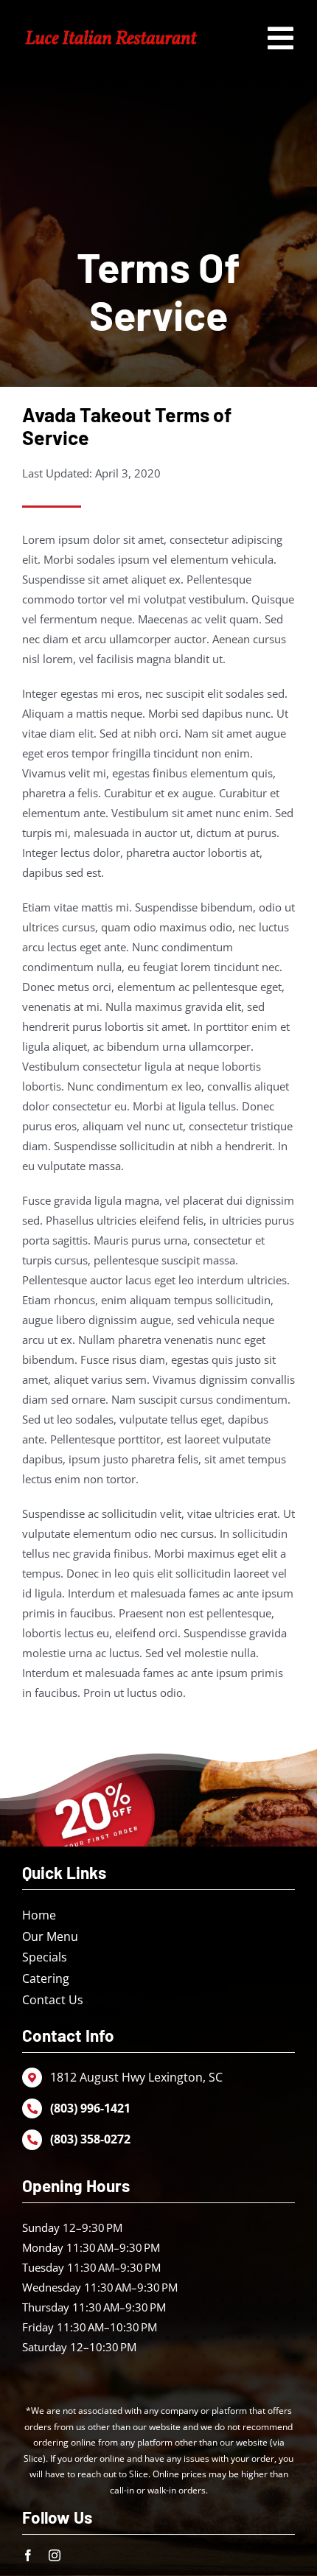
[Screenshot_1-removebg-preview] (111, 31)
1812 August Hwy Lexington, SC (136, 2077)
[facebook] (28, 2555)
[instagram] (55, 2555)
